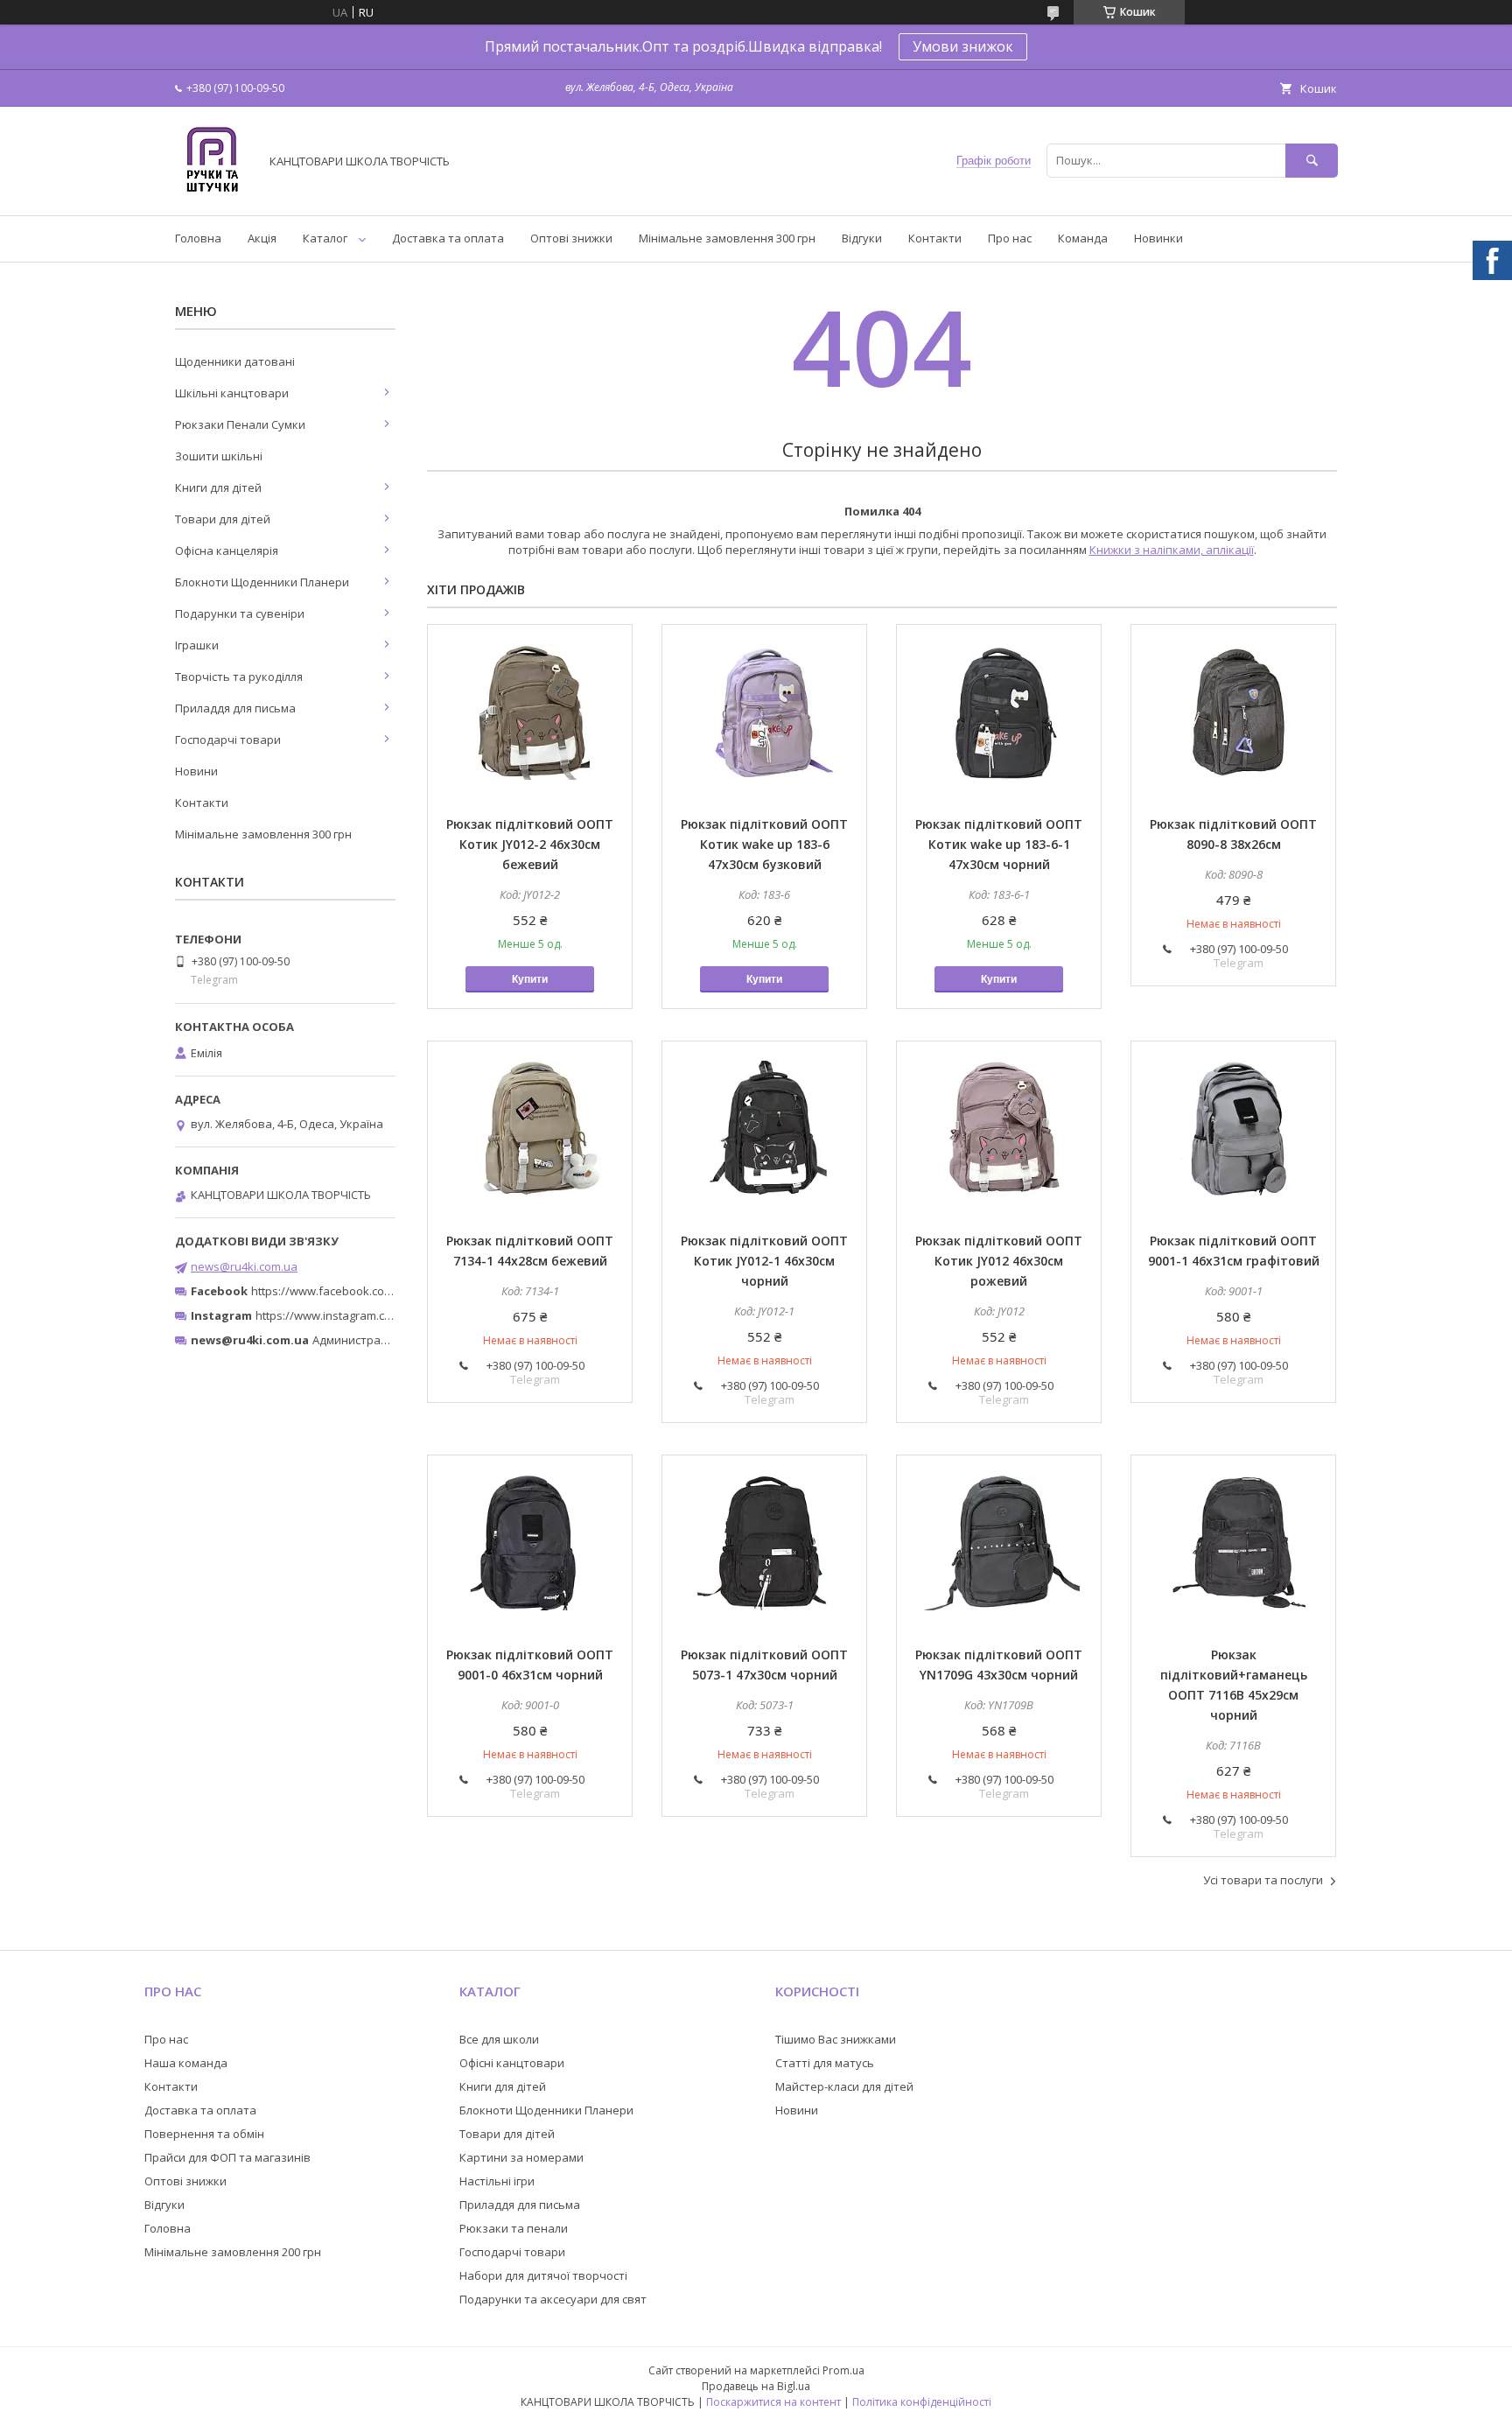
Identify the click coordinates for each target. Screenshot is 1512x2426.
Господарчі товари (228, 740)
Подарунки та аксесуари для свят (553, 2299)
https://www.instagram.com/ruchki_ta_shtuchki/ (381, 1315)
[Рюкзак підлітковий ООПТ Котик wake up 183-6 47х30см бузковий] (764, 712)
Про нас (1010, 238)
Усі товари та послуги (1263, 1880)
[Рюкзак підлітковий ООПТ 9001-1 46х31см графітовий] (1233, 1129)
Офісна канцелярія (227, 550)
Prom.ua (843, 2370)
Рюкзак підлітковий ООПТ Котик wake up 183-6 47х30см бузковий (764, 844)
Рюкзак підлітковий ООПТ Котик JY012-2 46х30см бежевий (530, 844)
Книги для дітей (218, 487)
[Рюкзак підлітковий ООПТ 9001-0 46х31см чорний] (530, 1543)
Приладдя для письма (235, 708)
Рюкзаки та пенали (514, 2228)
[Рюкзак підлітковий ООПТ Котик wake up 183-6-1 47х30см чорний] (999, 712)
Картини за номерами (521, 2157)
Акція (262, 238)
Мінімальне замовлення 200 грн (233, 2252)
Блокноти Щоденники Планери (262, 582)
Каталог (325, 238)
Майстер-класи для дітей (844, 2086)
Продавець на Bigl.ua (756, 2386)
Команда (1083, 238)
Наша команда (186, 2063)
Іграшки (197, 645)
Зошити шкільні (219, 456)
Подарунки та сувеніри (240, 614)
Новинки (1158, 238)
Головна (198, 238)
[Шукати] (1312, 161)
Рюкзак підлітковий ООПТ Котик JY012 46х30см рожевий (999, 1261)
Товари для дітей (223, 519)
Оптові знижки (571, 238)
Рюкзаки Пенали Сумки (240, 424)
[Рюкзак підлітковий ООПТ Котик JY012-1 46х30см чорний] (764, 1129)
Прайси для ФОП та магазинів (227, 2157)
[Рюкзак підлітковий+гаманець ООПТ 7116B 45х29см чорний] (1233, 1543)
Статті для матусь (825, 2063)
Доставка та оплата (448, 238)
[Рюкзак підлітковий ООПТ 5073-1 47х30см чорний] (764, 1543)
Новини (196, 771)
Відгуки (862, 238)
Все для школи (499, 2039)
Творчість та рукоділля (239, 677)
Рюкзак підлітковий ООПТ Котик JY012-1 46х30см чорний (764, 1261)
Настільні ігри (497, 2181)
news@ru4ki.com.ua (244, 1266)
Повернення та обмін (204, 2134)
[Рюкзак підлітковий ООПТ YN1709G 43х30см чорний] (999, 1543)
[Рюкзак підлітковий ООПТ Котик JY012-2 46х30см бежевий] (530, 712)
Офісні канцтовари (512, 2063)
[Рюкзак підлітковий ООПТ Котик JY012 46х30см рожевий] (999, 1129)
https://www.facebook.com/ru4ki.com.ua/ (360, 1291)
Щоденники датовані (235, 361)
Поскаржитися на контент (773, 2402)
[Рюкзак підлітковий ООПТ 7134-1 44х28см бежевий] (530, 1129)
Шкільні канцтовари (232, 393)
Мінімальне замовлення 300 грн (727, 238)
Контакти (935, 238)
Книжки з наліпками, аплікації (1172, 550)
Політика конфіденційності (922, 2402)
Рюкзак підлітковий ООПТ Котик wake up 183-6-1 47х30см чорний (999, 844)
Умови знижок (963, 46)
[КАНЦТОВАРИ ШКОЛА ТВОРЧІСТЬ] (212, 193)
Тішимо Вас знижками (836, 2039)
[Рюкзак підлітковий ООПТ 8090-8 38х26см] (1233, 712)
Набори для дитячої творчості (543, 2275)
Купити (530, 979)
